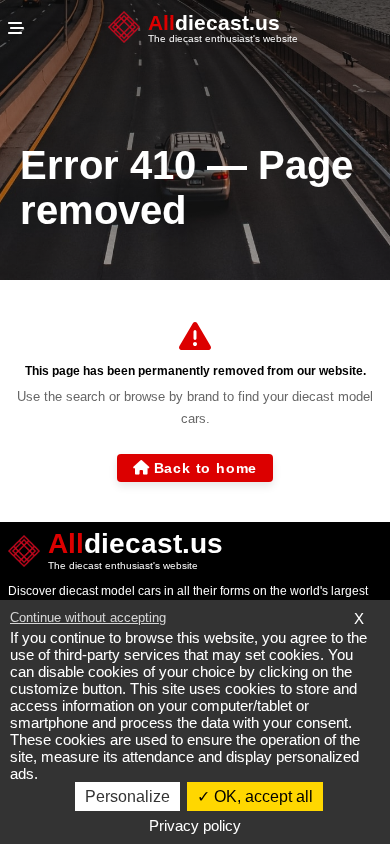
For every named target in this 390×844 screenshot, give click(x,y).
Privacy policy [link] (195, 825)
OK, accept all (261, 796)
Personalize (127, 796)
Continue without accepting (88, 617)
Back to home (206, 468)
